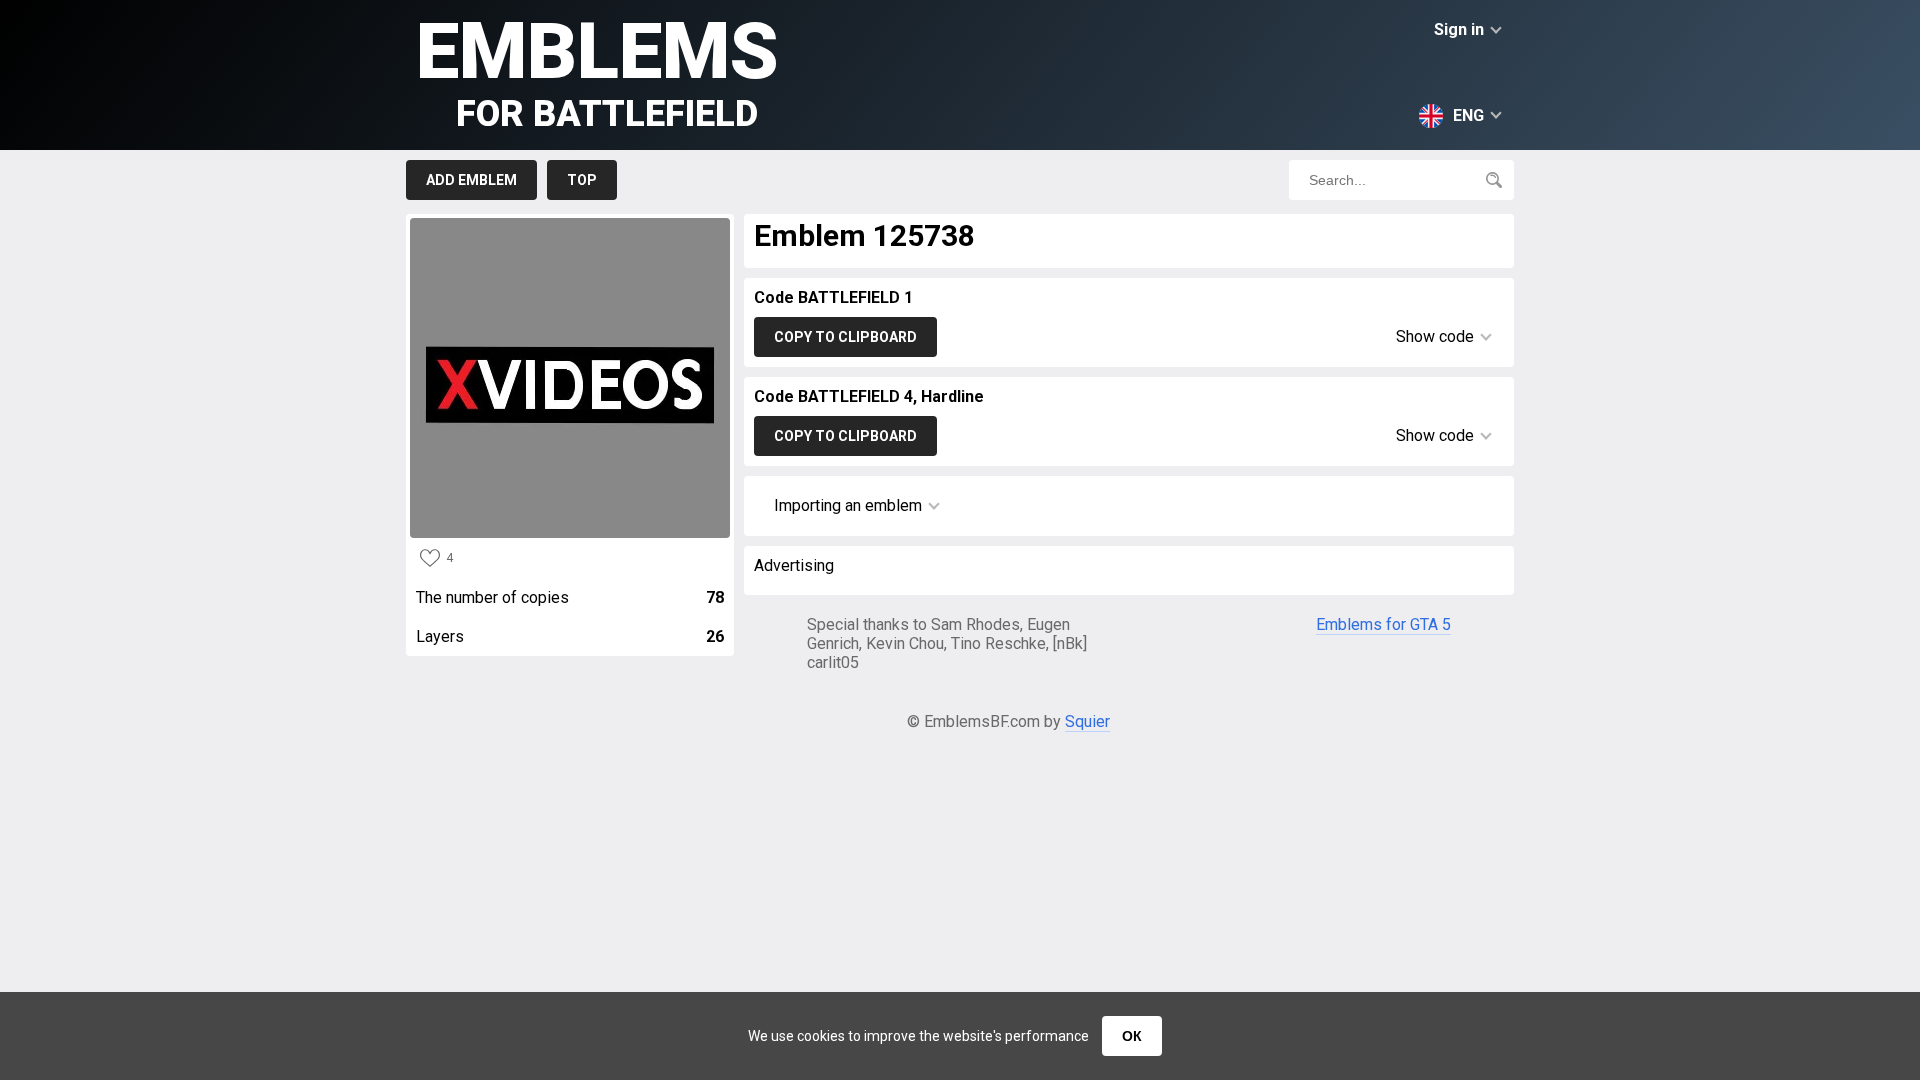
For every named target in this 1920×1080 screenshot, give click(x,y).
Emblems (597, 70)
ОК (1132, 1036)
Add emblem (471, 180)
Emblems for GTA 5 (1383, 624)
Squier (1087, 721)
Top (582, 180)
